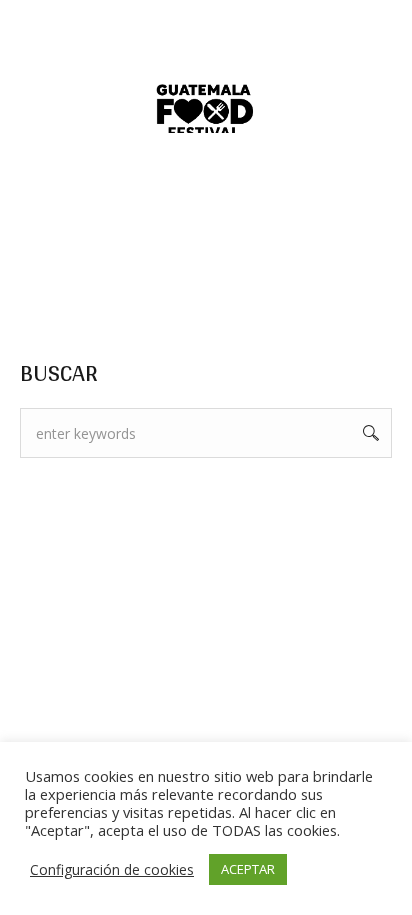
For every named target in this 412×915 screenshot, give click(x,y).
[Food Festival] (206, 115)
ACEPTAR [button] (248, 869)
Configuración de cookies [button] (112, 869)
